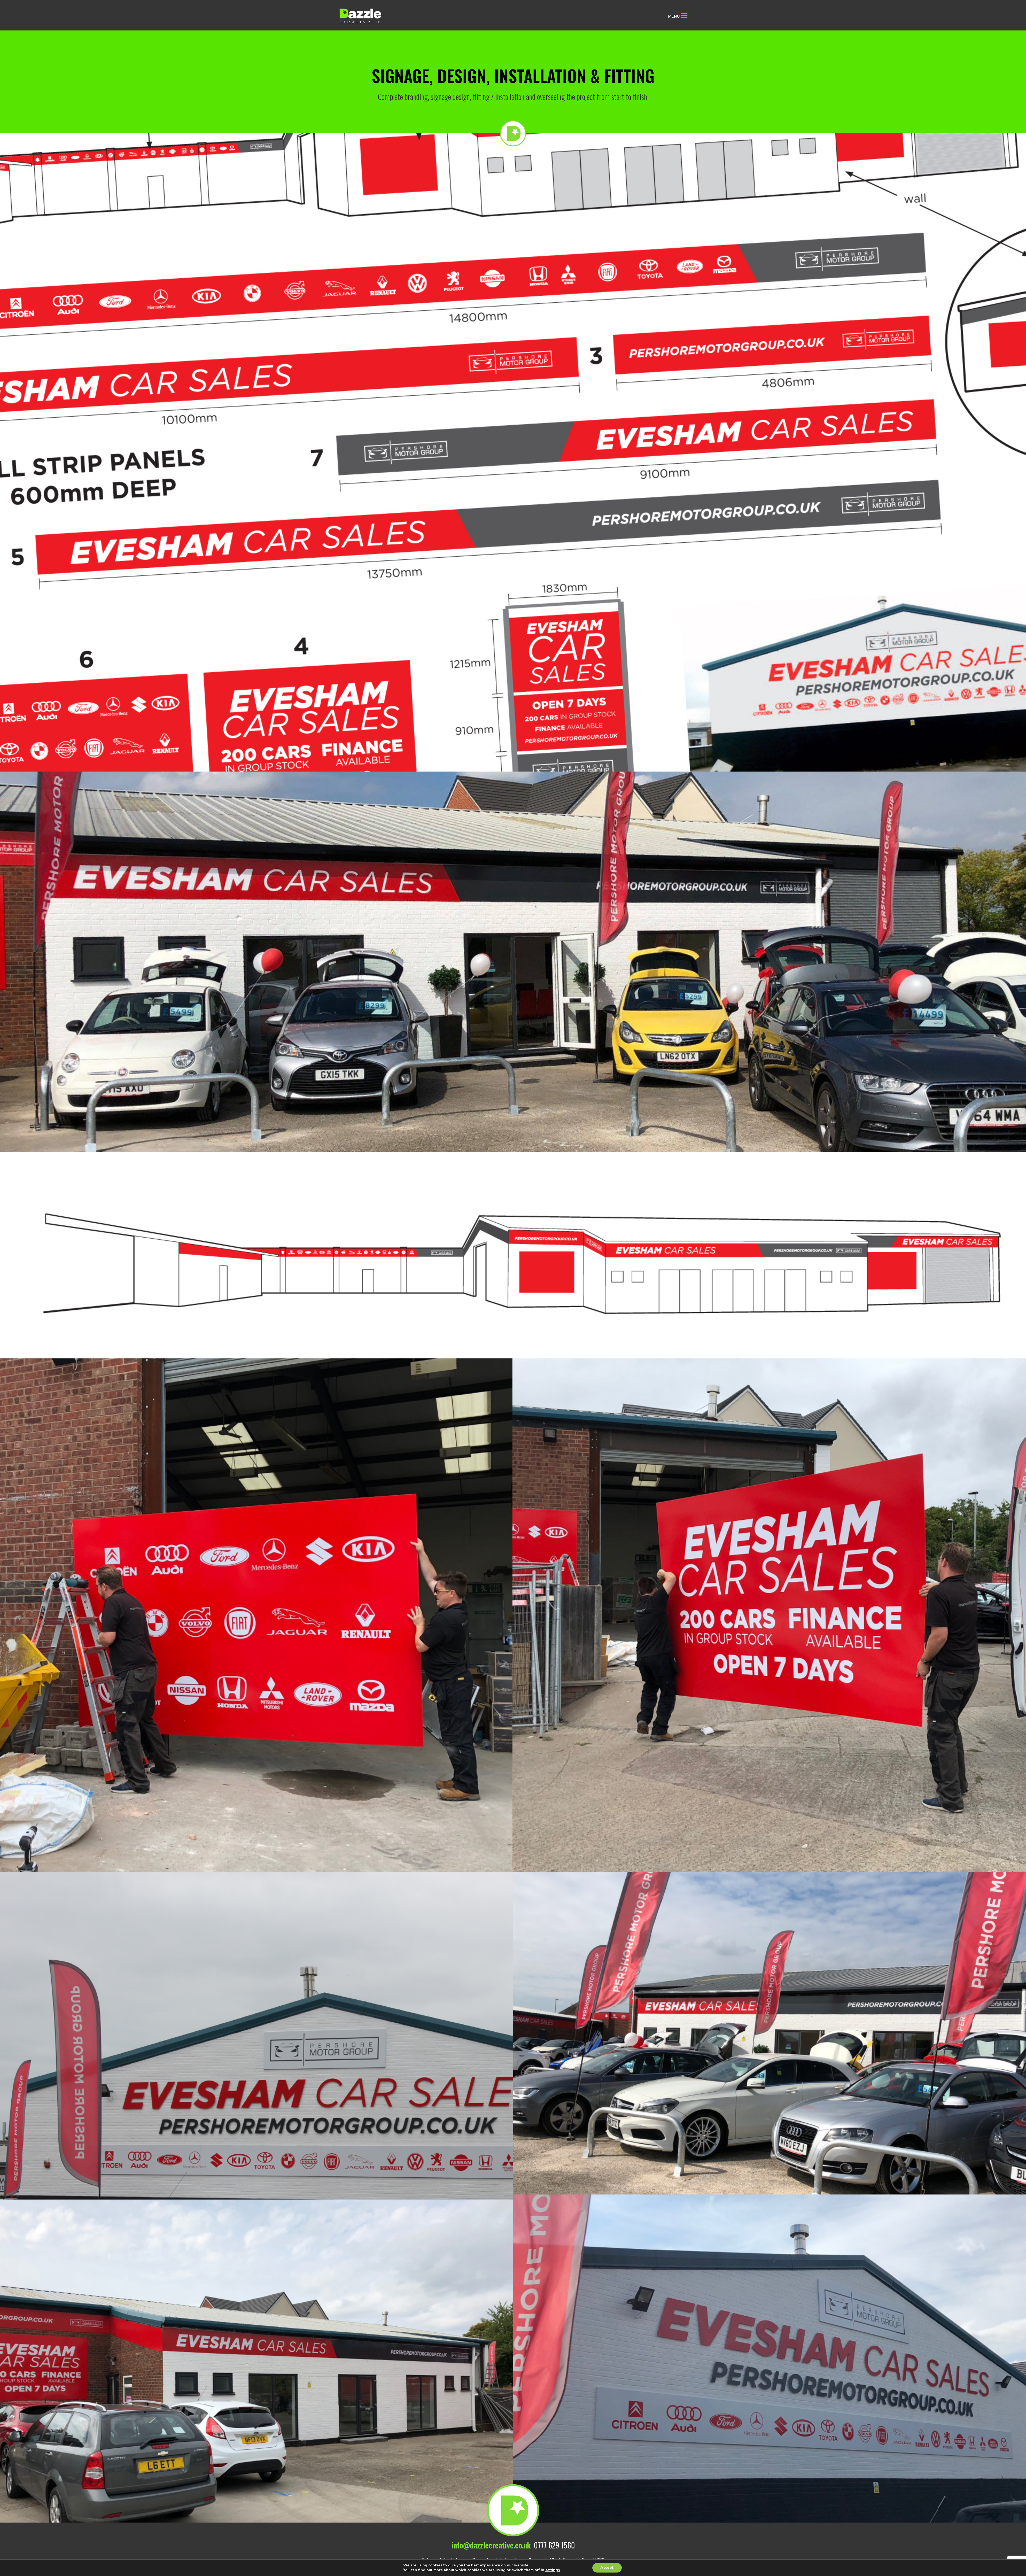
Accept (607, 2568)
